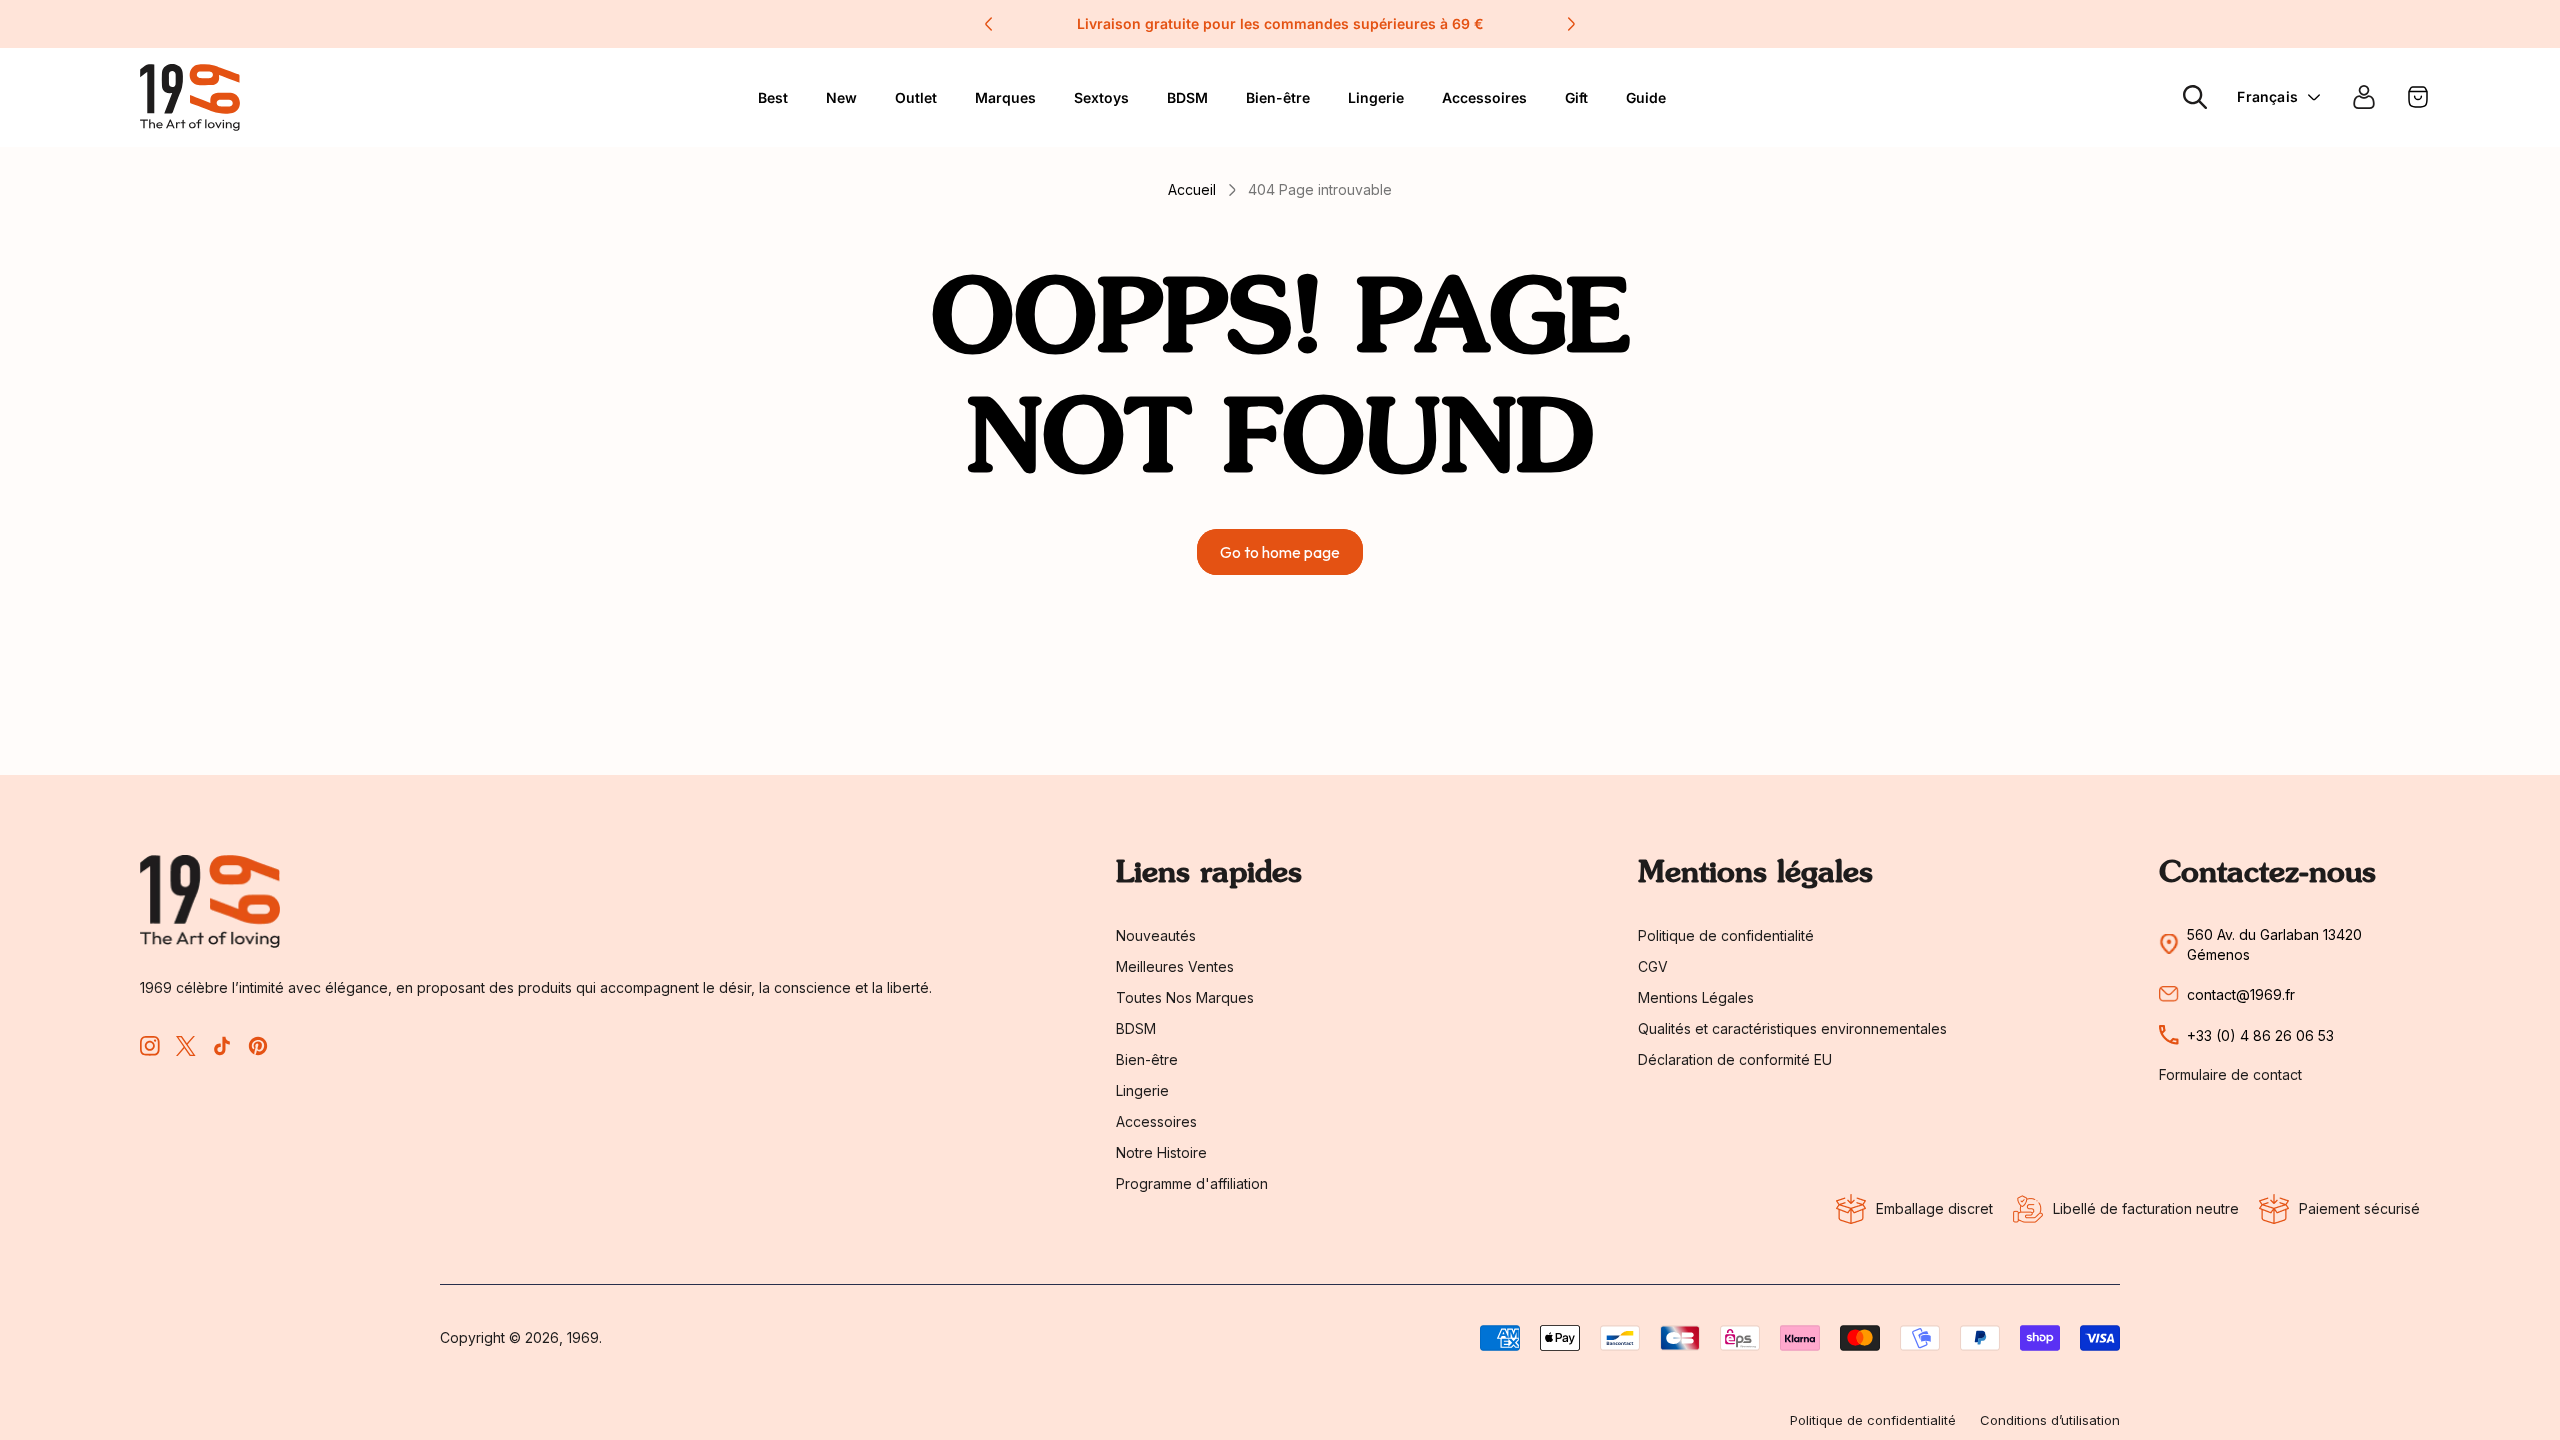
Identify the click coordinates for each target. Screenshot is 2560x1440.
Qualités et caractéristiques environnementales (1792, 1028)
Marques (1005, 97)
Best (773, 97)
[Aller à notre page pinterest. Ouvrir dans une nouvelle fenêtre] (258, 1046)
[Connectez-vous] (2364, 97)
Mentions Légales (1696, 997)
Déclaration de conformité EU (1735, 1059)
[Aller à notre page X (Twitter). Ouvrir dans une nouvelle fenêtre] (186, 1046)
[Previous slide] (989, 24)
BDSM (1187, 97)
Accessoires (1484, 97)
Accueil (1192, 189)
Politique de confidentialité (1726, 935)
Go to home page (1280, 552)
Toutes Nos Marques (1185, 997)
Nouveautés (1156, 935)
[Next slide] (1571, 24)
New (841, 97)
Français (2267, 96)
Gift (1576, 97)
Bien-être (1278, 97)
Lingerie (1376, 97)
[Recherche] (2195, 97)
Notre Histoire (1161, 1152)
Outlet (916, 97)
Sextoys (1101, 97)
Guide (1646, 97)
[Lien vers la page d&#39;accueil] (210, 901)
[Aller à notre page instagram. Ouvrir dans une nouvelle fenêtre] (150, 1046)
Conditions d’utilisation (2050, 1420)
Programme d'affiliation (1192, 1183)
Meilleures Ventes (1175, 966)
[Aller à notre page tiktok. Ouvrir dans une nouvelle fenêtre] (222, 1046)
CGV (1653, 966)
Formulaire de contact (2230, 1075)
